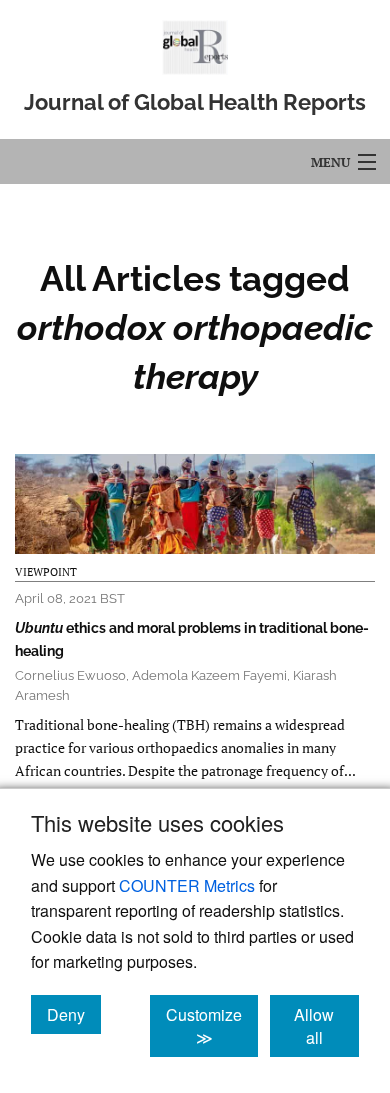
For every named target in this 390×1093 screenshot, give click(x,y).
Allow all (326, 1026)
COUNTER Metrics (187, 885)
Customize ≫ (212, 1026)
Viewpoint (46, 572)
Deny (74, 1014)
